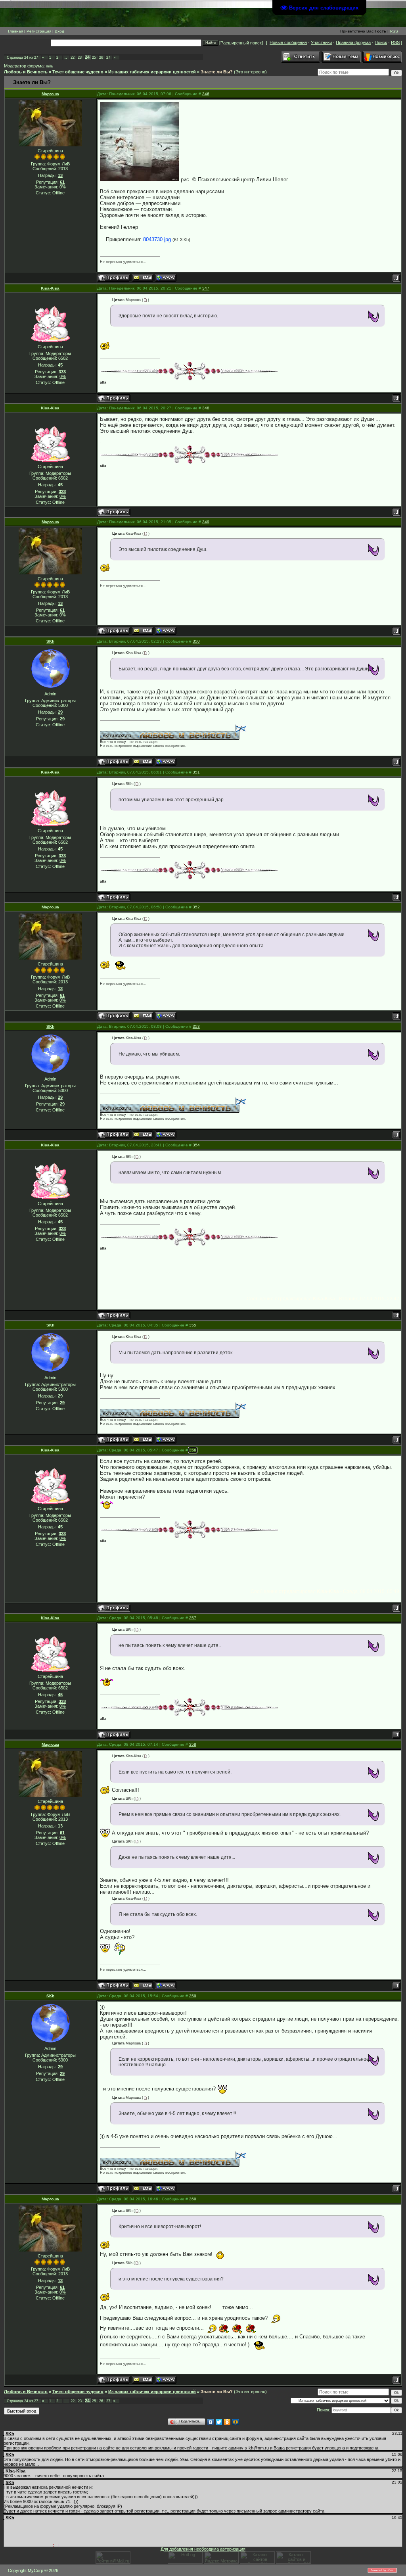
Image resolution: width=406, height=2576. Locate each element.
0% (63, 187)
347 (206, 288)
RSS (394, 31)
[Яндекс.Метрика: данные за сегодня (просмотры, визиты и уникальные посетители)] (221, 2558)
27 (108, 58)
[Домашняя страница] (166, 278)
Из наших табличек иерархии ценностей (152, 72)
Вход (59, 31)
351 (196, 772)
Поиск (381, 42)
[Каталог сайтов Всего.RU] (257, 2562)
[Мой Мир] (236, 2422)
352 (196, 907)
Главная (15, 31)
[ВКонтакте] (211, 2422)
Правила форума (353, 42)
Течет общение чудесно (78, 72)
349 (206, 522)
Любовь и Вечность (26, 72)
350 (196, 641)
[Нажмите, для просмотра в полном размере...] (140, 142)
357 (193, 1618)
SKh (50, 641)
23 (80, 58)
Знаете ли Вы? (217, 72)
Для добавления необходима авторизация (203, 2549)
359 (193, 1996)
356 (193, 1450)
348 (206, 408)
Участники (321, 42)
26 (101, 58)
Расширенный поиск (241, 43)
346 (206, 94)
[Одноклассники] (227, 2422)
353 (196, 1026)
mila (49, 66)
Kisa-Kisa (50, 288)
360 (193, 2199)
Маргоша (50, 94)
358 (193, 1744)
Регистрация (39, 31)
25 (94, 58)
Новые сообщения (288, 42)
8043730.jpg (157, 239)
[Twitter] (219, 2422)
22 (73, 58)
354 (196, 1145)
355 (193, 1325)
